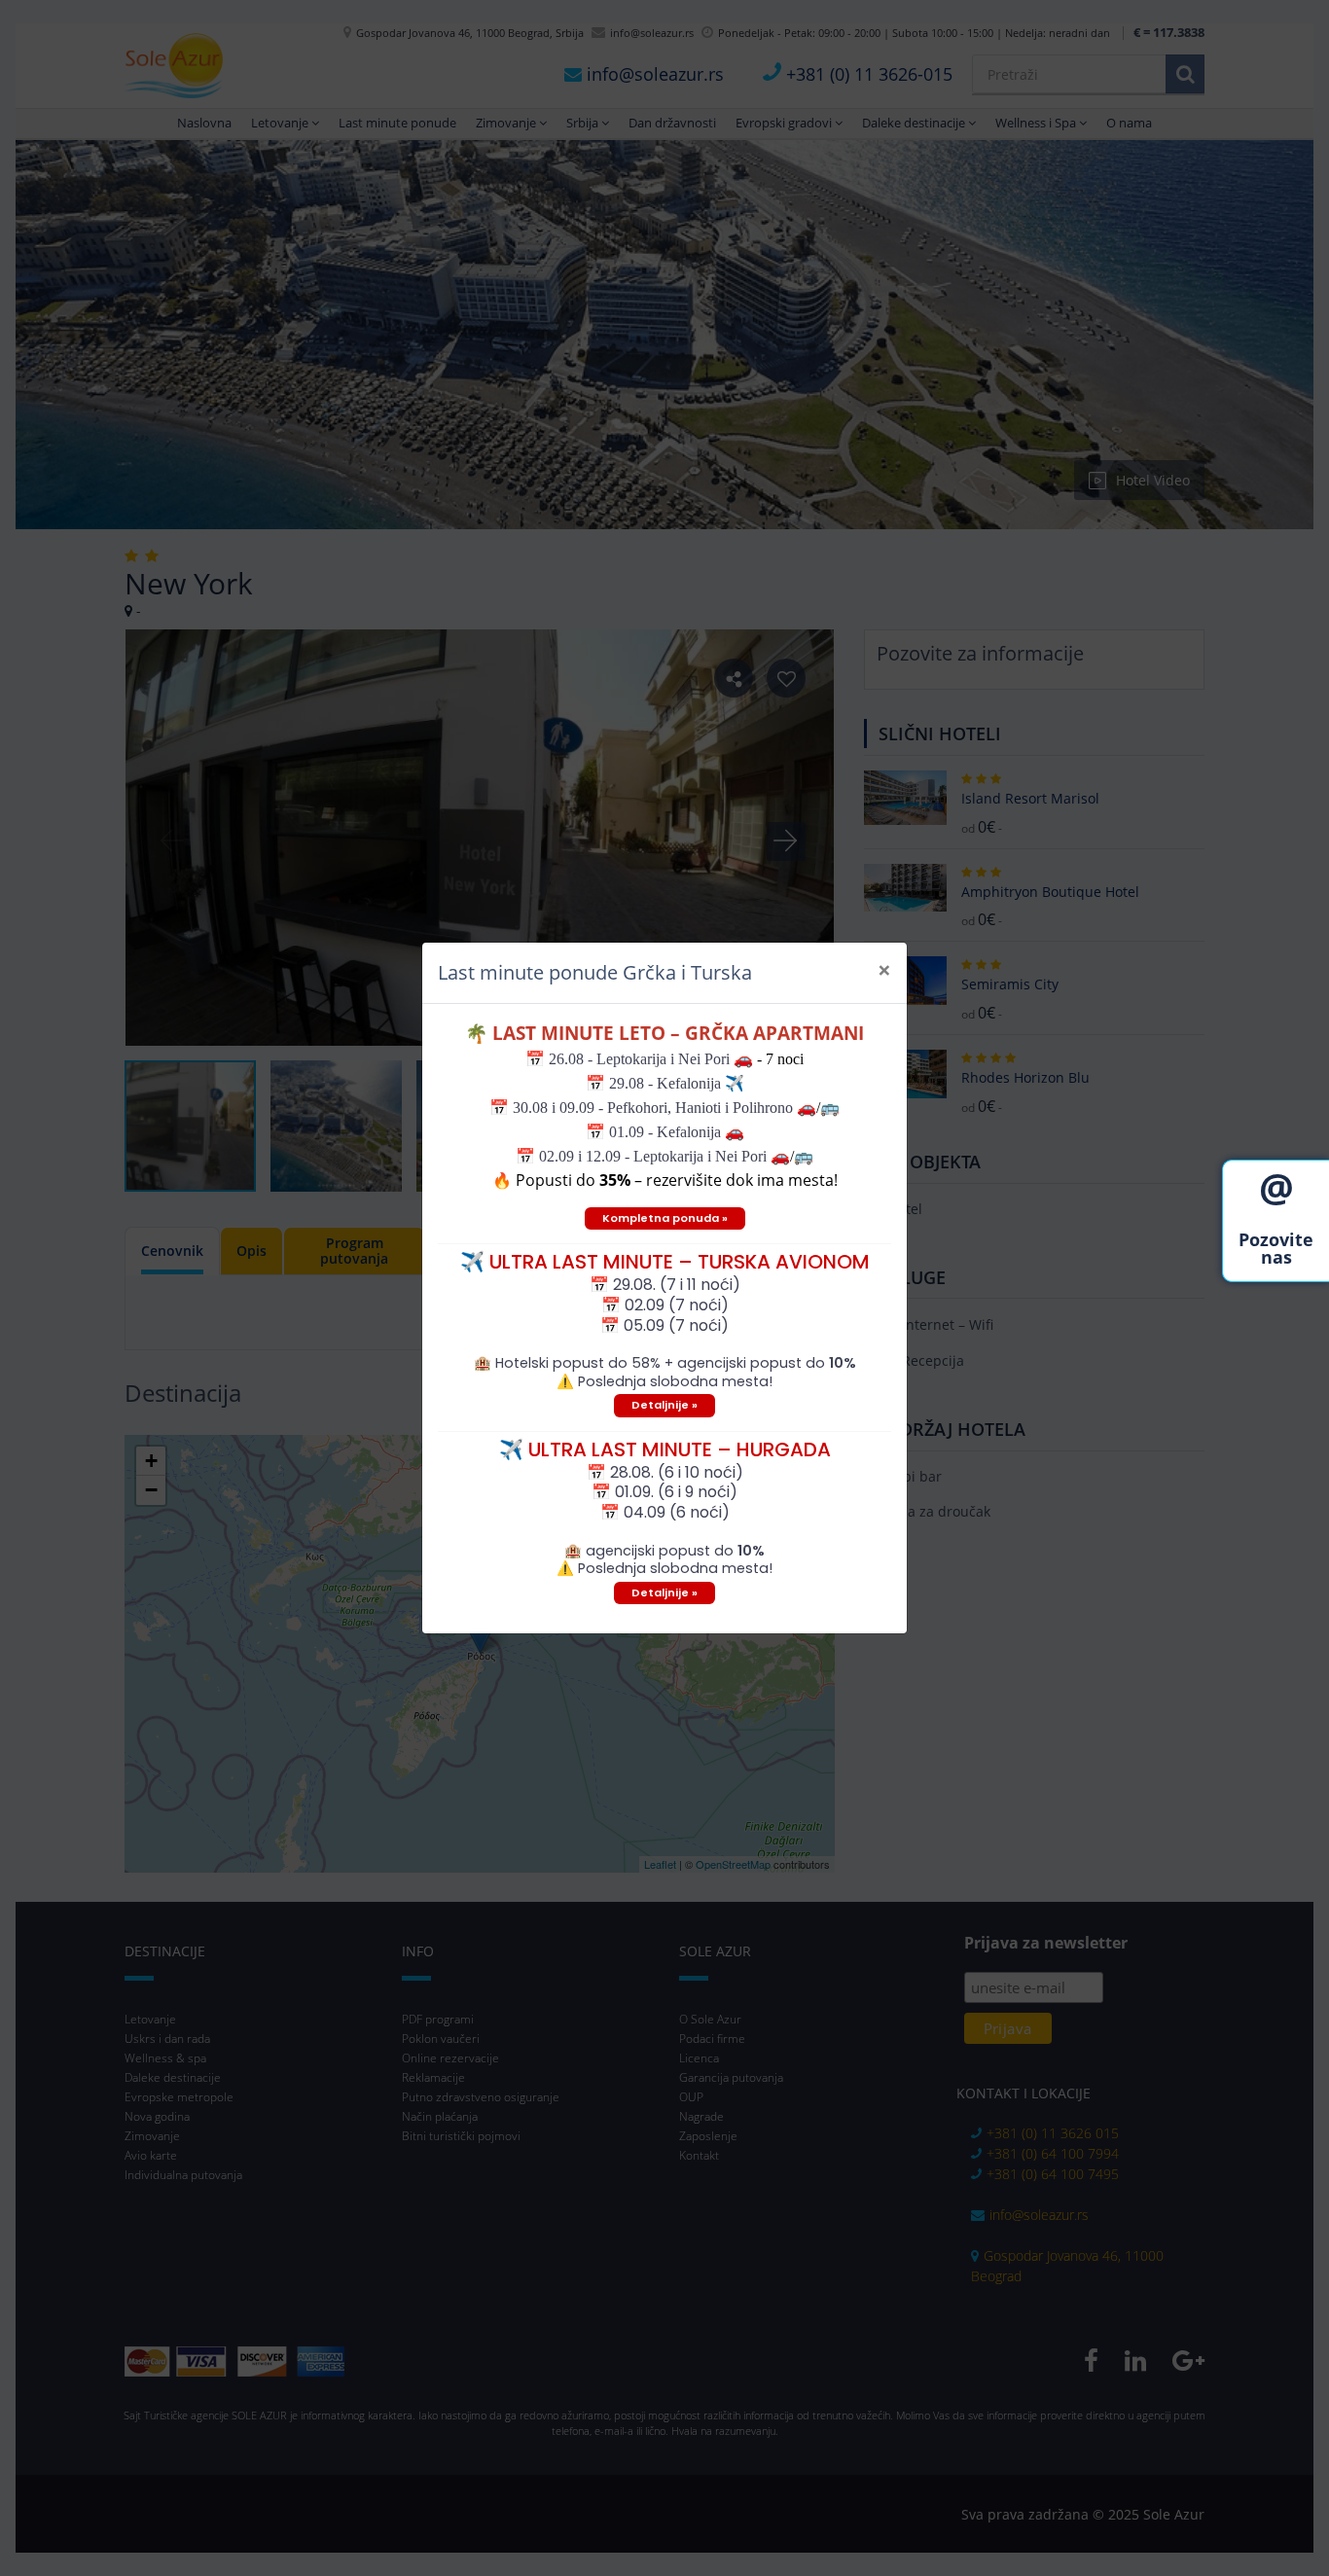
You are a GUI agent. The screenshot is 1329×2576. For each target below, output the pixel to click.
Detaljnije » (664, 1405)
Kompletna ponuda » (665, 1218)
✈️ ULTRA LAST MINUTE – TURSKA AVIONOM (665, 1262)
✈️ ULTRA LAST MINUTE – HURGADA (665, 1449)
